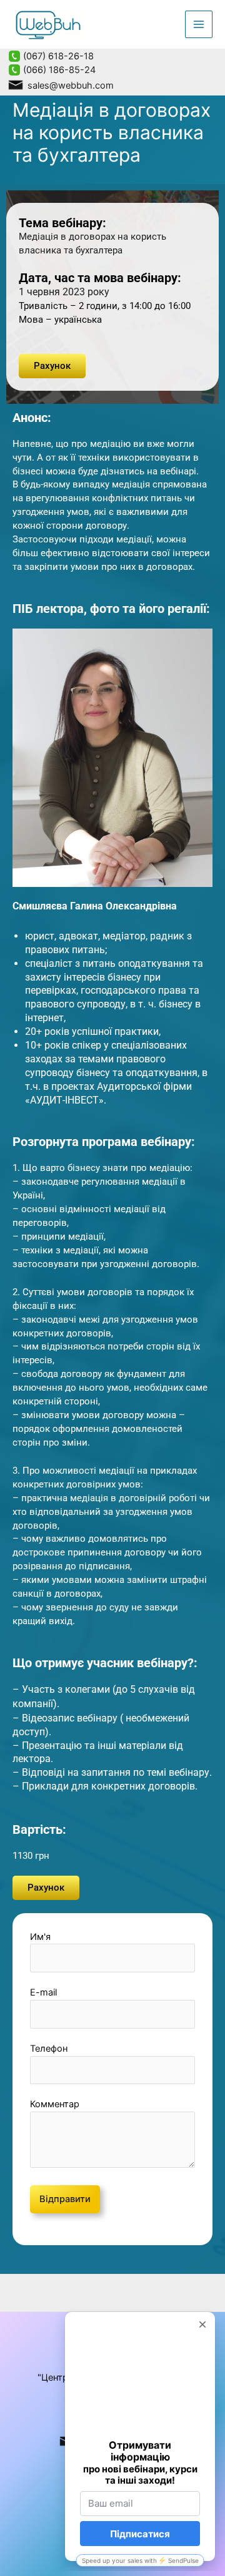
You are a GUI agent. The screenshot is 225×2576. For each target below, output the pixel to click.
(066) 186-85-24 (58, 70)
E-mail (43, 1992)
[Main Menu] (199, 24)
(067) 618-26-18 (57, 56)
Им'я (40, 1937)
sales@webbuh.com (69, 86)
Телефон (49, 2049)
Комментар (55, 2104)
